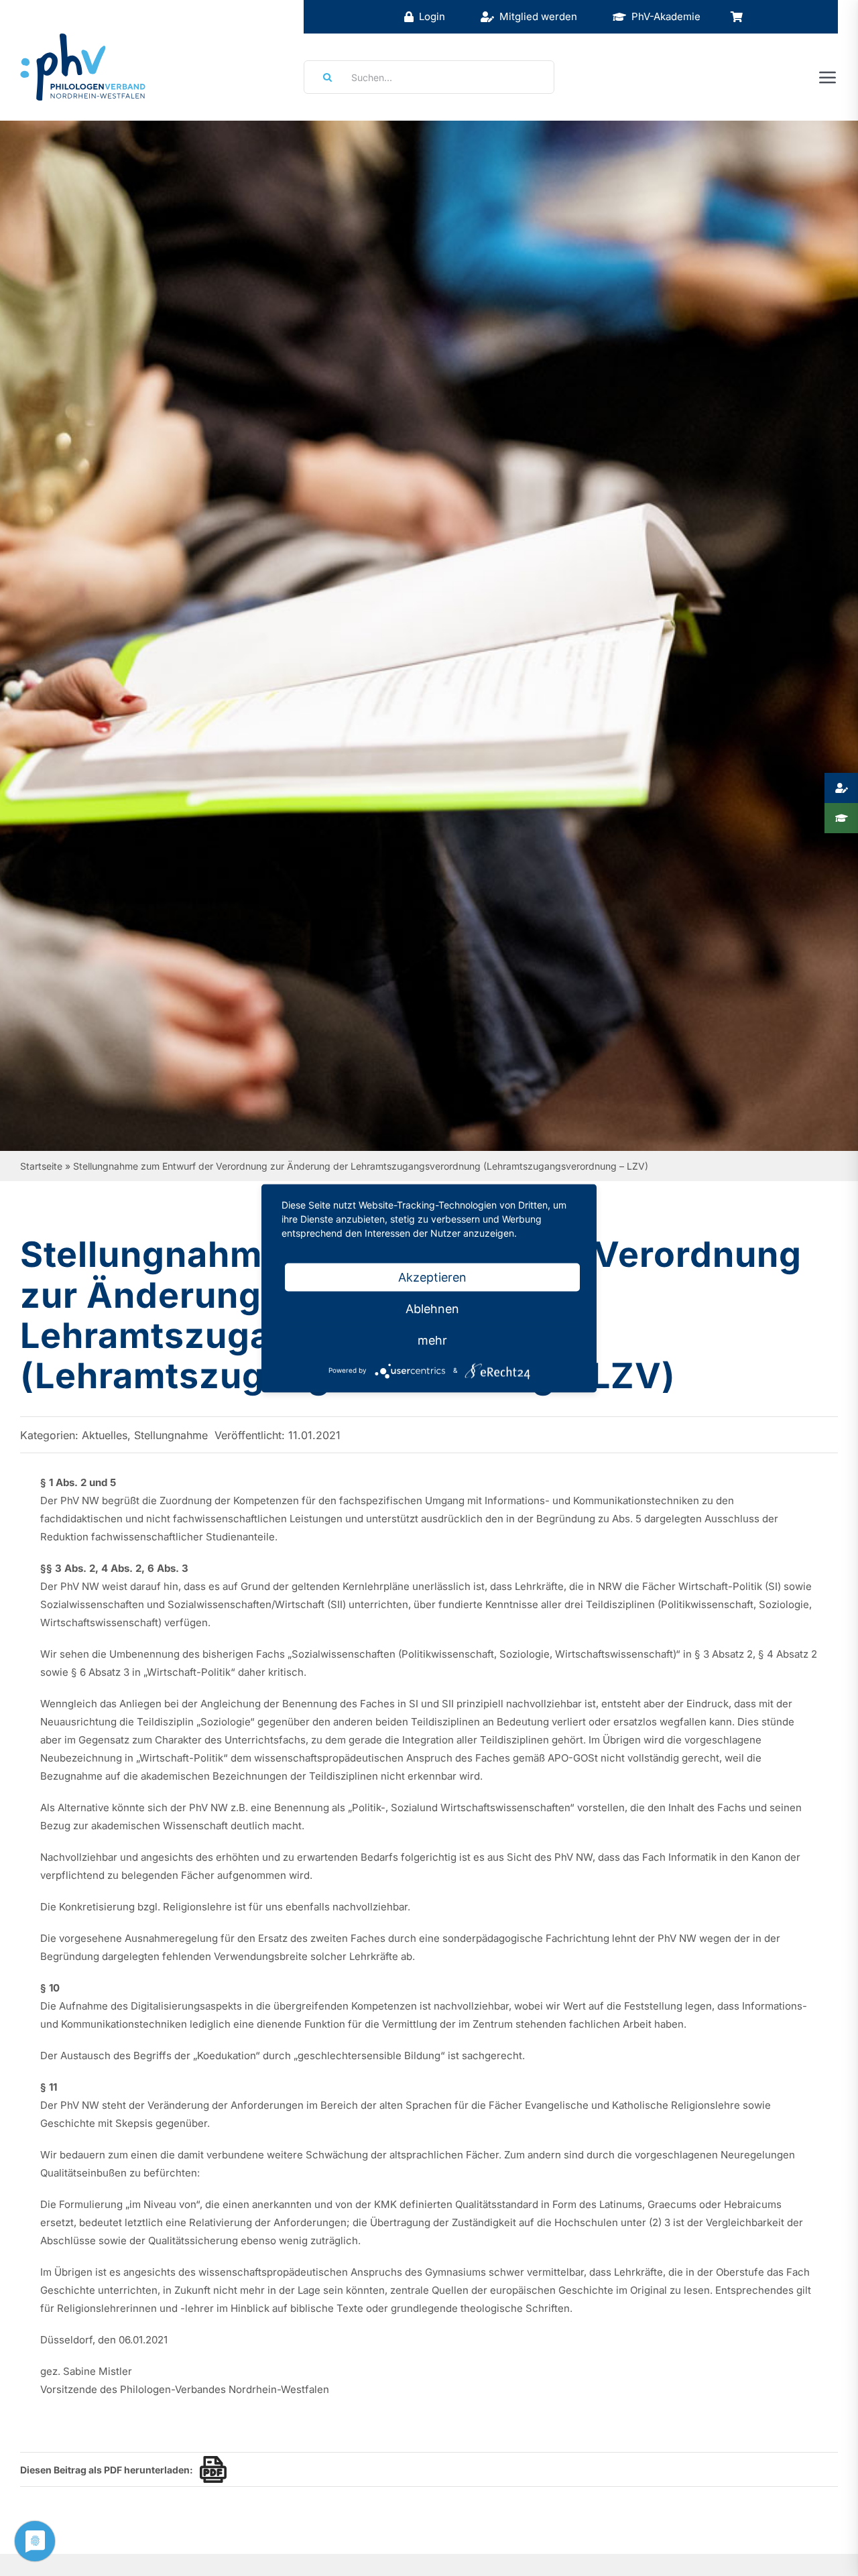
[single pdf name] (210, 2469)
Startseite (41, 1166)
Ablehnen (432, 1308)
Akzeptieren (432, 1277)
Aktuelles (105, 1435)
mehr (432, 1340)
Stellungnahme (171, 1435)
